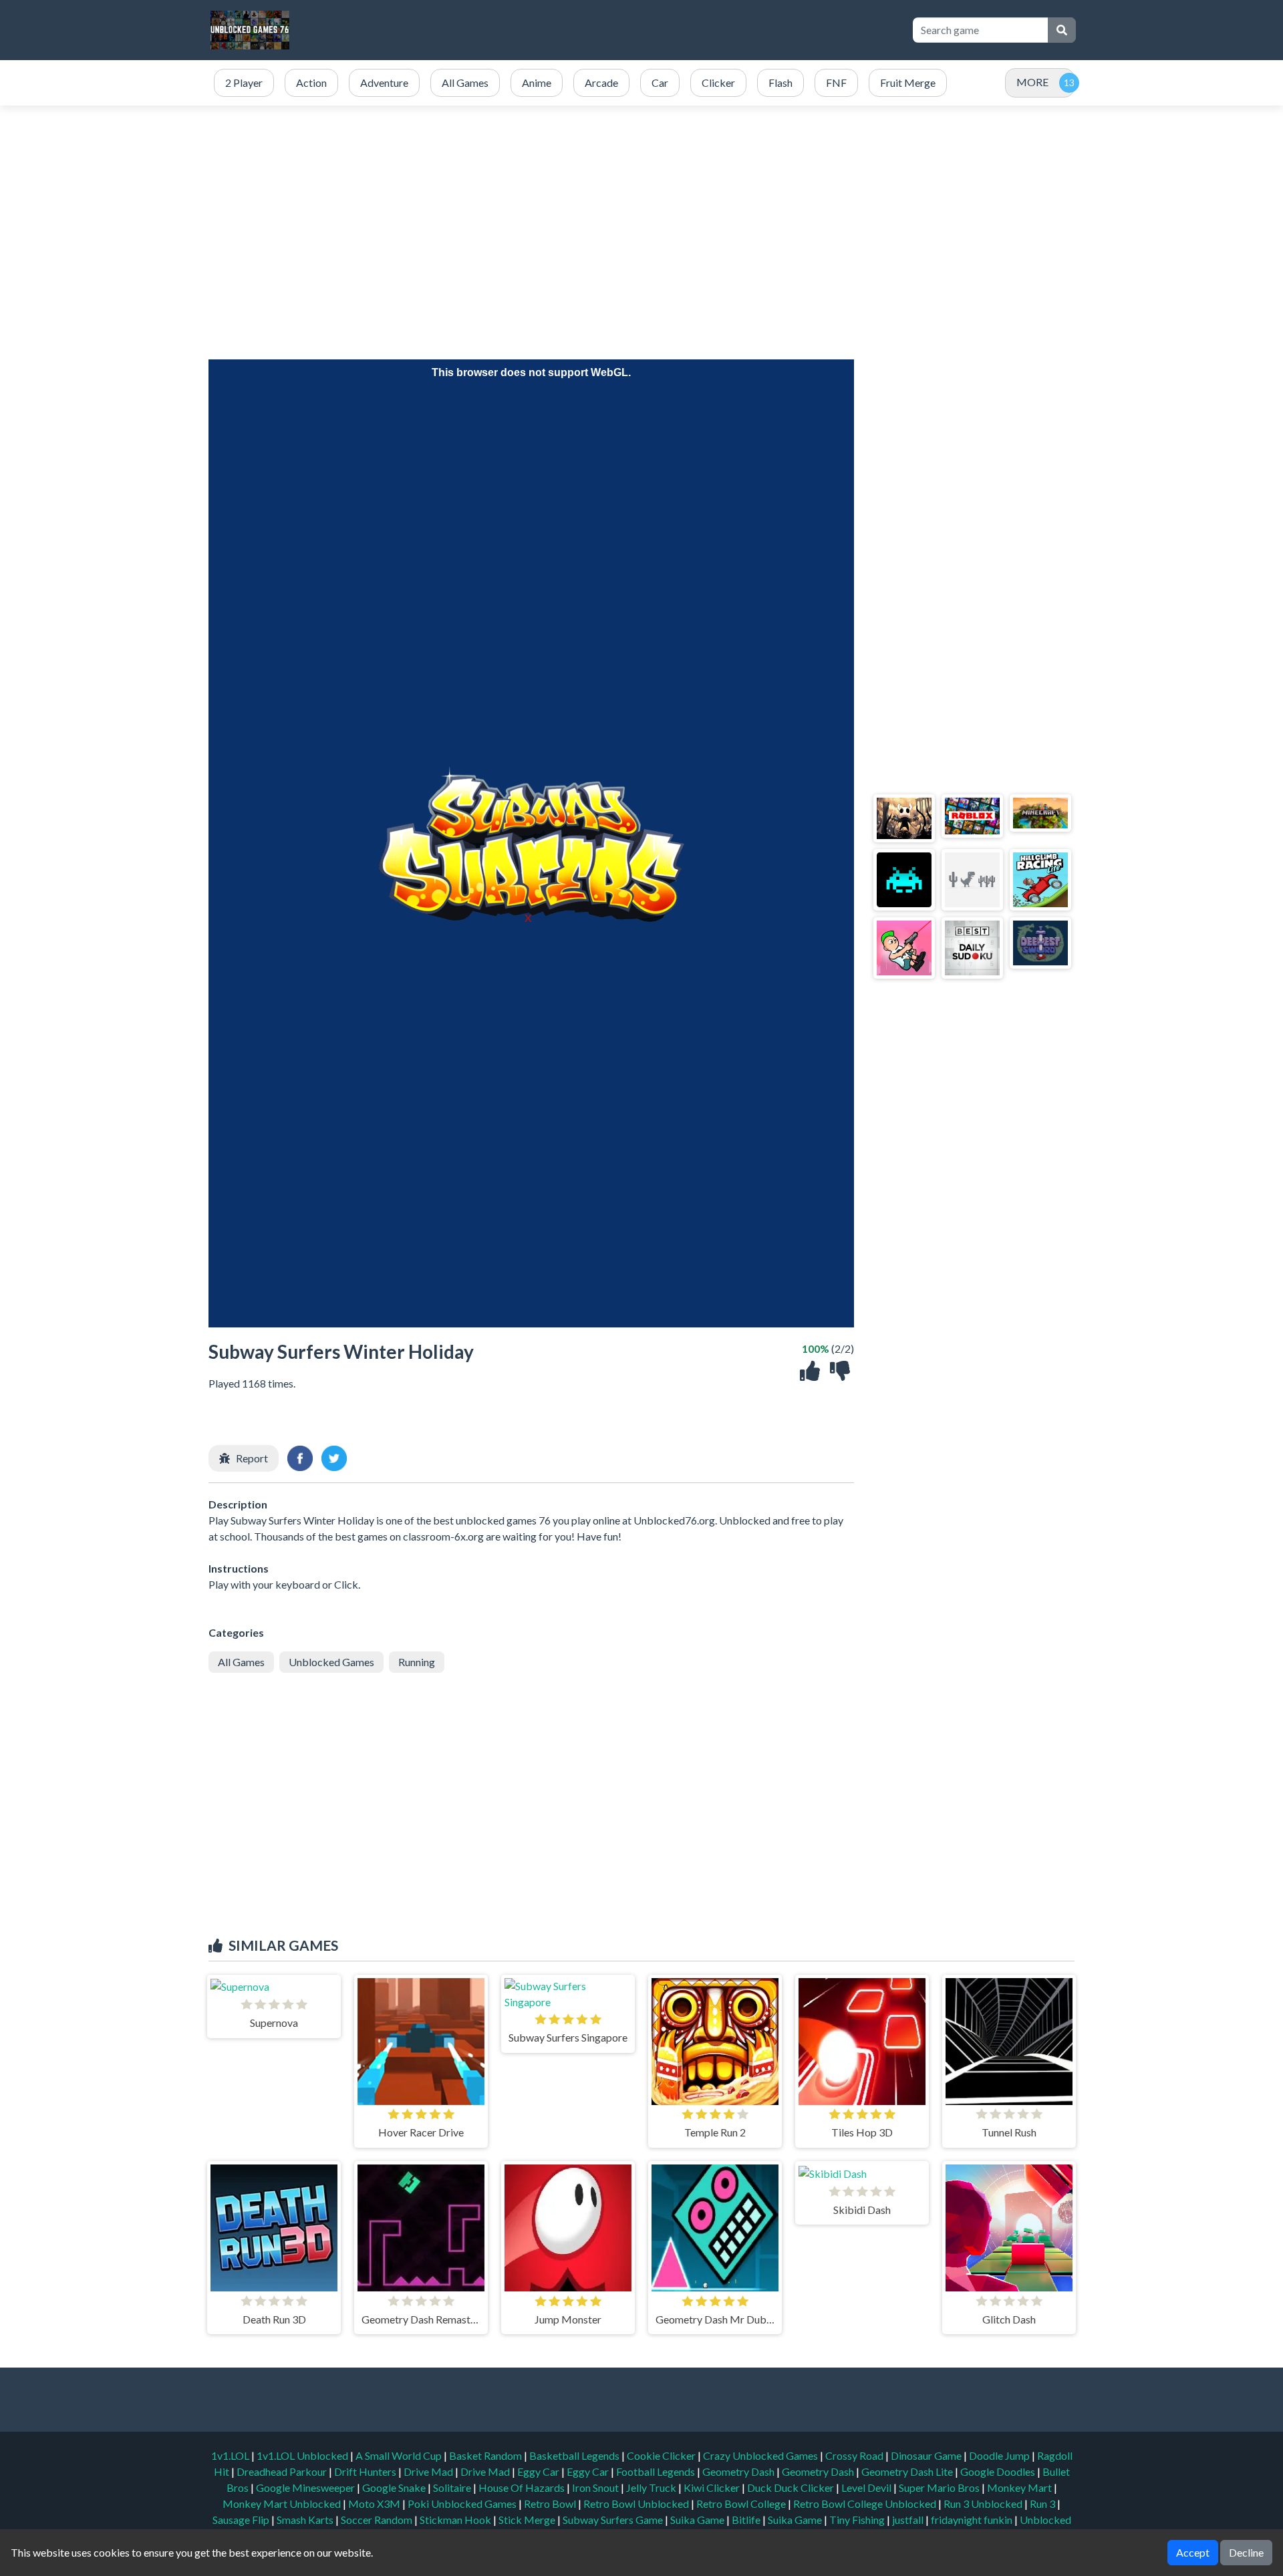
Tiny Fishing (858, 2520)
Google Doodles (999, 2471)
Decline (1246, 2552)
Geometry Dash (739, 2471)
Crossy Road (855, 2455)
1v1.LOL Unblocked (303, 2455)
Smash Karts (306, 2520)
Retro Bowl (551, 2504)
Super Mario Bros (940, 2487)
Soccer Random (378, 2520)
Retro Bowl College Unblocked (866, 2504)
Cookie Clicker (662, 2455)
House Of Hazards (523, 2487)
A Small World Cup (400, 2455)
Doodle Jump (1000, 2455)
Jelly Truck (652, 2487)
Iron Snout (596, 2487)
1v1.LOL (231, 2455)
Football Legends (657, 2471)
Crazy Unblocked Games (761, 2455)
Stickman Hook (456, 2520)
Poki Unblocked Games (463, 2504)
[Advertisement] (656, 30)
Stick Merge (528, 2520)
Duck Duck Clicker (792, 2487)
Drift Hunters (366, 2471)
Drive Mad (429, 2471)
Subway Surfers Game (614, 2520)
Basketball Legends (575, 2455)
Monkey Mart (1020, 2487)
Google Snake (395, 2487)
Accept (1193, 2552)
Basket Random (486, 2455)
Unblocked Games (331, 1662)
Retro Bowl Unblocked (637, 2504)
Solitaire (453, 2487)
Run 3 (1043, 2504)
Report (252, 1458)
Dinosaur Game (927, 2455)
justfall (909, 2520)
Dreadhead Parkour (283, 2471)
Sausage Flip (242, 2520)
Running (417, 1662)
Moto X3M (375, 2504)
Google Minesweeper (306, 2487)
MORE (1032, 82)
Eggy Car (539, 2471)
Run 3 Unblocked (984, 2504)
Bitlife (747, 2520)
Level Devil (867, 2487)
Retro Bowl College (742, 2504)
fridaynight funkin (973, 2520)
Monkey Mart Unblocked (283, 2504)
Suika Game (698, 2520)
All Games (241, 1662)
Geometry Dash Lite (908, 2471)
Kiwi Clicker (713, 2487)
